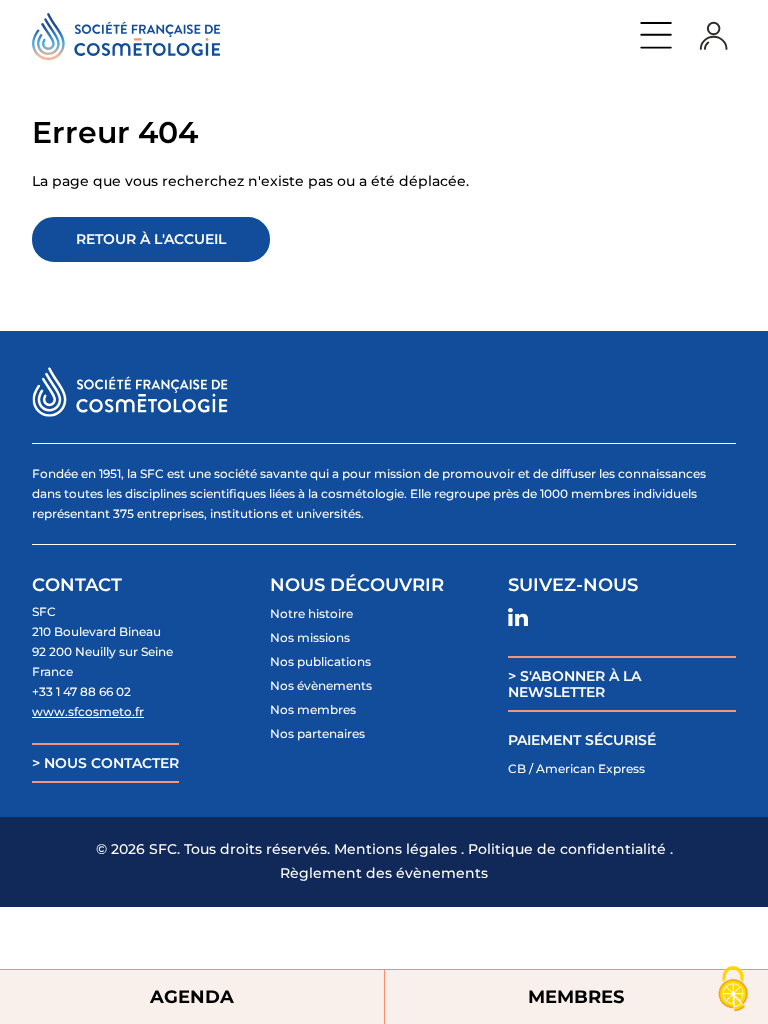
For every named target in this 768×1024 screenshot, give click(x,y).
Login (714, 35)
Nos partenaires (317, 733)
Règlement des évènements (384, 873)
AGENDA (192, 997)
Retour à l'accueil (151, 239)
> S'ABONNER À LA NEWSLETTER (574, 684)
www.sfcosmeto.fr (88, 711)
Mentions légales (395, 849)
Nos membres (313, 709)
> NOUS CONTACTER (105, 763)
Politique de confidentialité (567, 849)
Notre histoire (311, 613)
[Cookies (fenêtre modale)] (733, 990)
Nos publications (320, 661)
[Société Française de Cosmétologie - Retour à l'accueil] (126, 36)
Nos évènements (321, 685)
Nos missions (310, 637)
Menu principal (656, 35)
